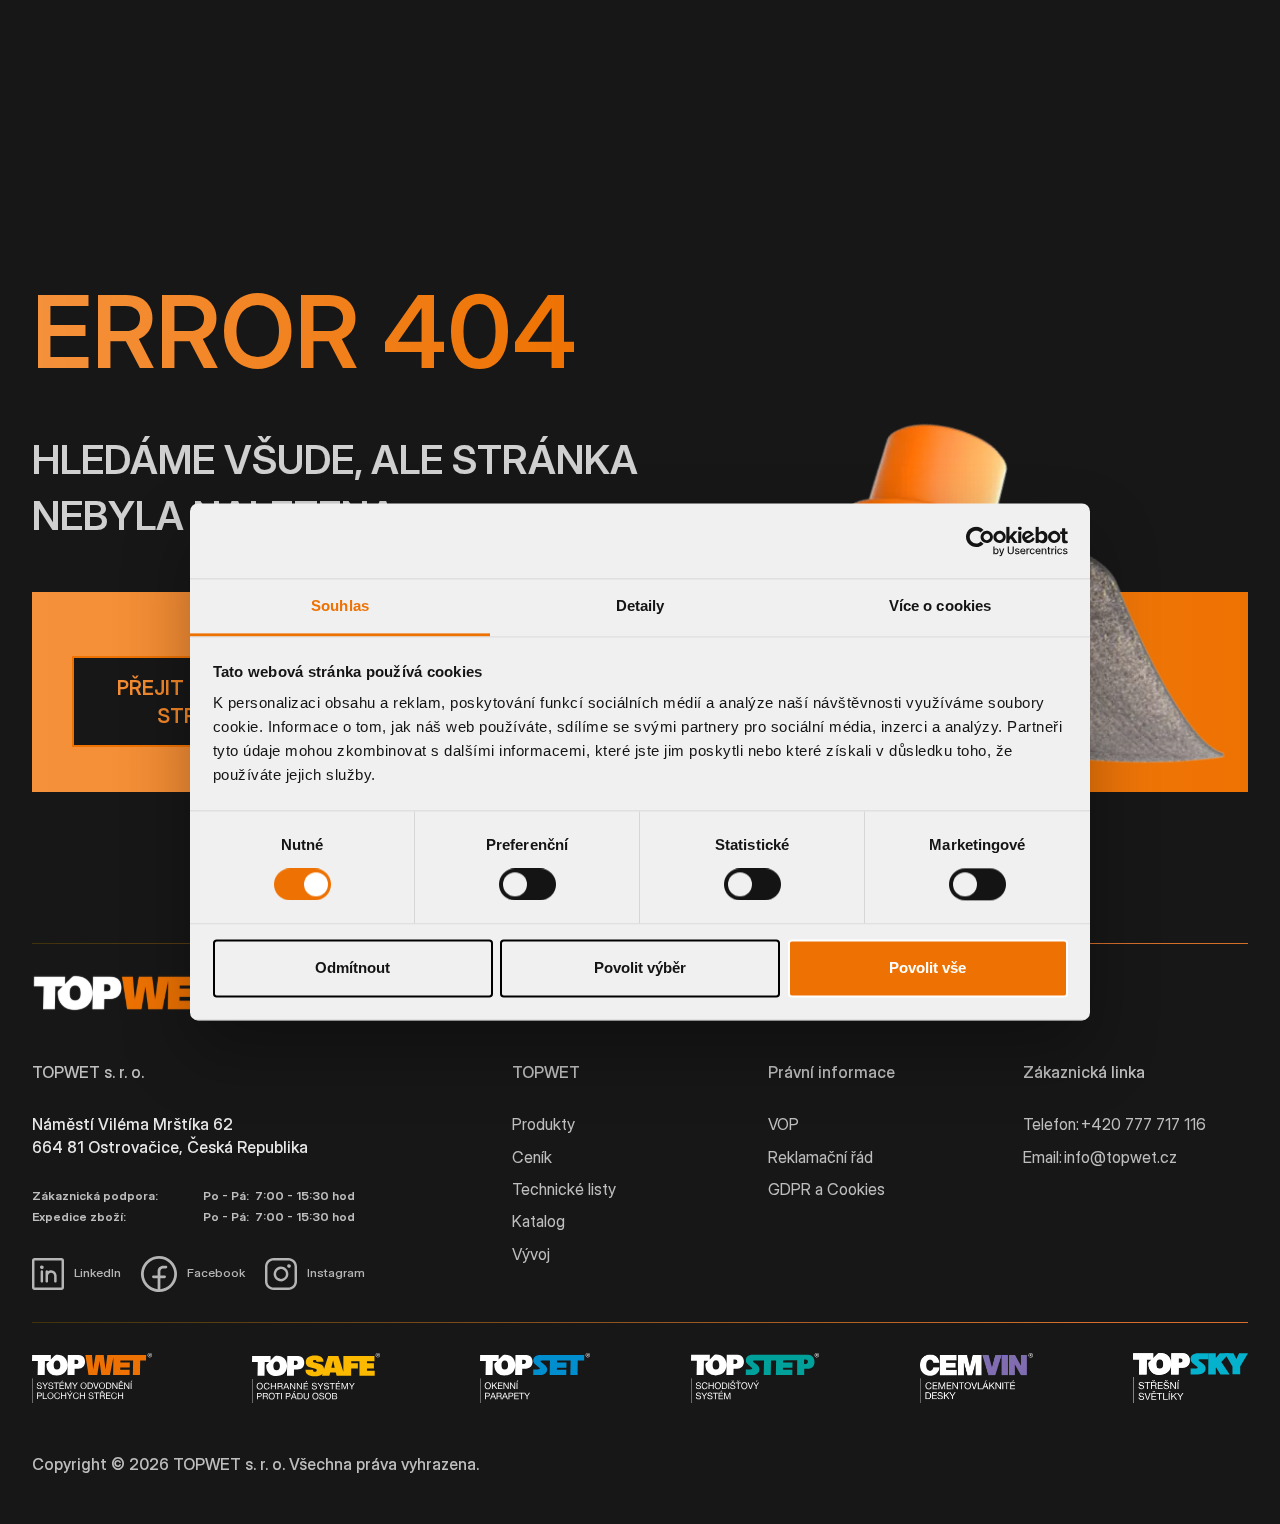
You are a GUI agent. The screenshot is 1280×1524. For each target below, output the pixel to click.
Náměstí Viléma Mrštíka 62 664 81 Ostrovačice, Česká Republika (170, 1135)
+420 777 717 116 (1143, 1124)
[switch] (527, 885)
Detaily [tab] (640, 605)
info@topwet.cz (1120, 1157)
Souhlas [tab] (340, 605)
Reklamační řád (820, 1157)
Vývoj (531, 1254)
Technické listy (564, 1189)
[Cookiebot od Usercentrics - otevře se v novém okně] (980, 541)
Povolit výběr (640, 967)
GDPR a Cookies (826, 1189)
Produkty (543, 1124)
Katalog (538, 1221)
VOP (783, 1124)
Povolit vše (927, 967)
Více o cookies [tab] (940, 605)
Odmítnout (352, 967)
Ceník (532, 1157)
